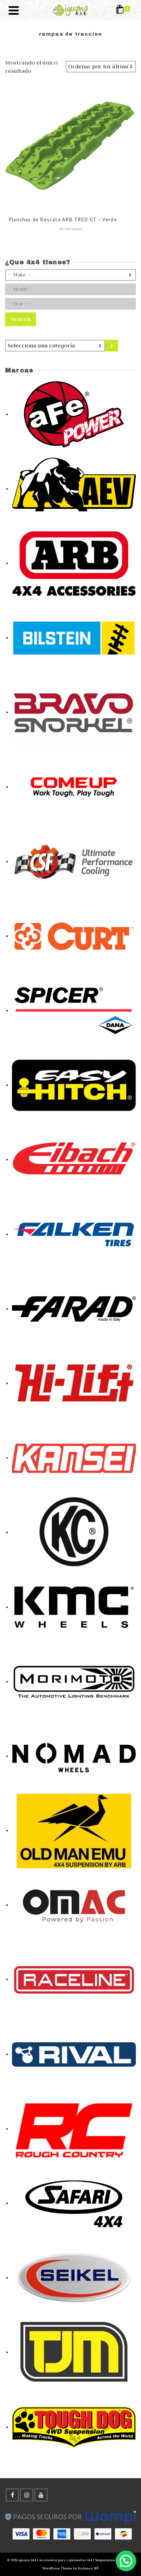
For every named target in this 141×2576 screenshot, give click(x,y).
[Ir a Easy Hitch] (74, 1085)
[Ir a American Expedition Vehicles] (74, 488)
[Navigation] (14, 10)
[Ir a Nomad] (74, 1756)
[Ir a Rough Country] (74, 2128)
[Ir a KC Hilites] (74, 1532)
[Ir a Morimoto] (74, 1681)
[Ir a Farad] (74, 1308)
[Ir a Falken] (74, 1234)
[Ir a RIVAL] (74, 2054)
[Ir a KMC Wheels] (74, 1607)
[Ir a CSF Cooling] (74, 861)
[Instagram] (27, 2495)
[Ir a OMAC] (74, 1905)
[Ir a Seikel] (74, 2277)
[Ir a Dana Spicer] (74, 1010)
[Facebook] (12, 2495)
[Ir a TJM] (74, 2352)
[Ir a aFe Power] (74, 414)
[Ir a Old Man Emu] (74, 1830)
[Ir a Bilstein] (74, 637)
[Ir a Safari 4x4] (74, 2203)
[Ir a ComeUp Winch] (74, 786)
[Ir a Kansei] (74, 1457)
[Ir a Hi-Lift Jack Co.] (74, 1383)
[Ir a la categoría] (112, 346)
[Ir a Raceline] (74, 1979)
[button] (126, 2561)
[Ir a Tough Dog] (74, 2427)
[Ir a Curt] (74, 936)
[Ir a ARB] (74, 563)
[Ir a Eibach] (74, 1159)
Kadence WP (88, 2568)
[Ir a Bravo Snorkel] (74, 712)
